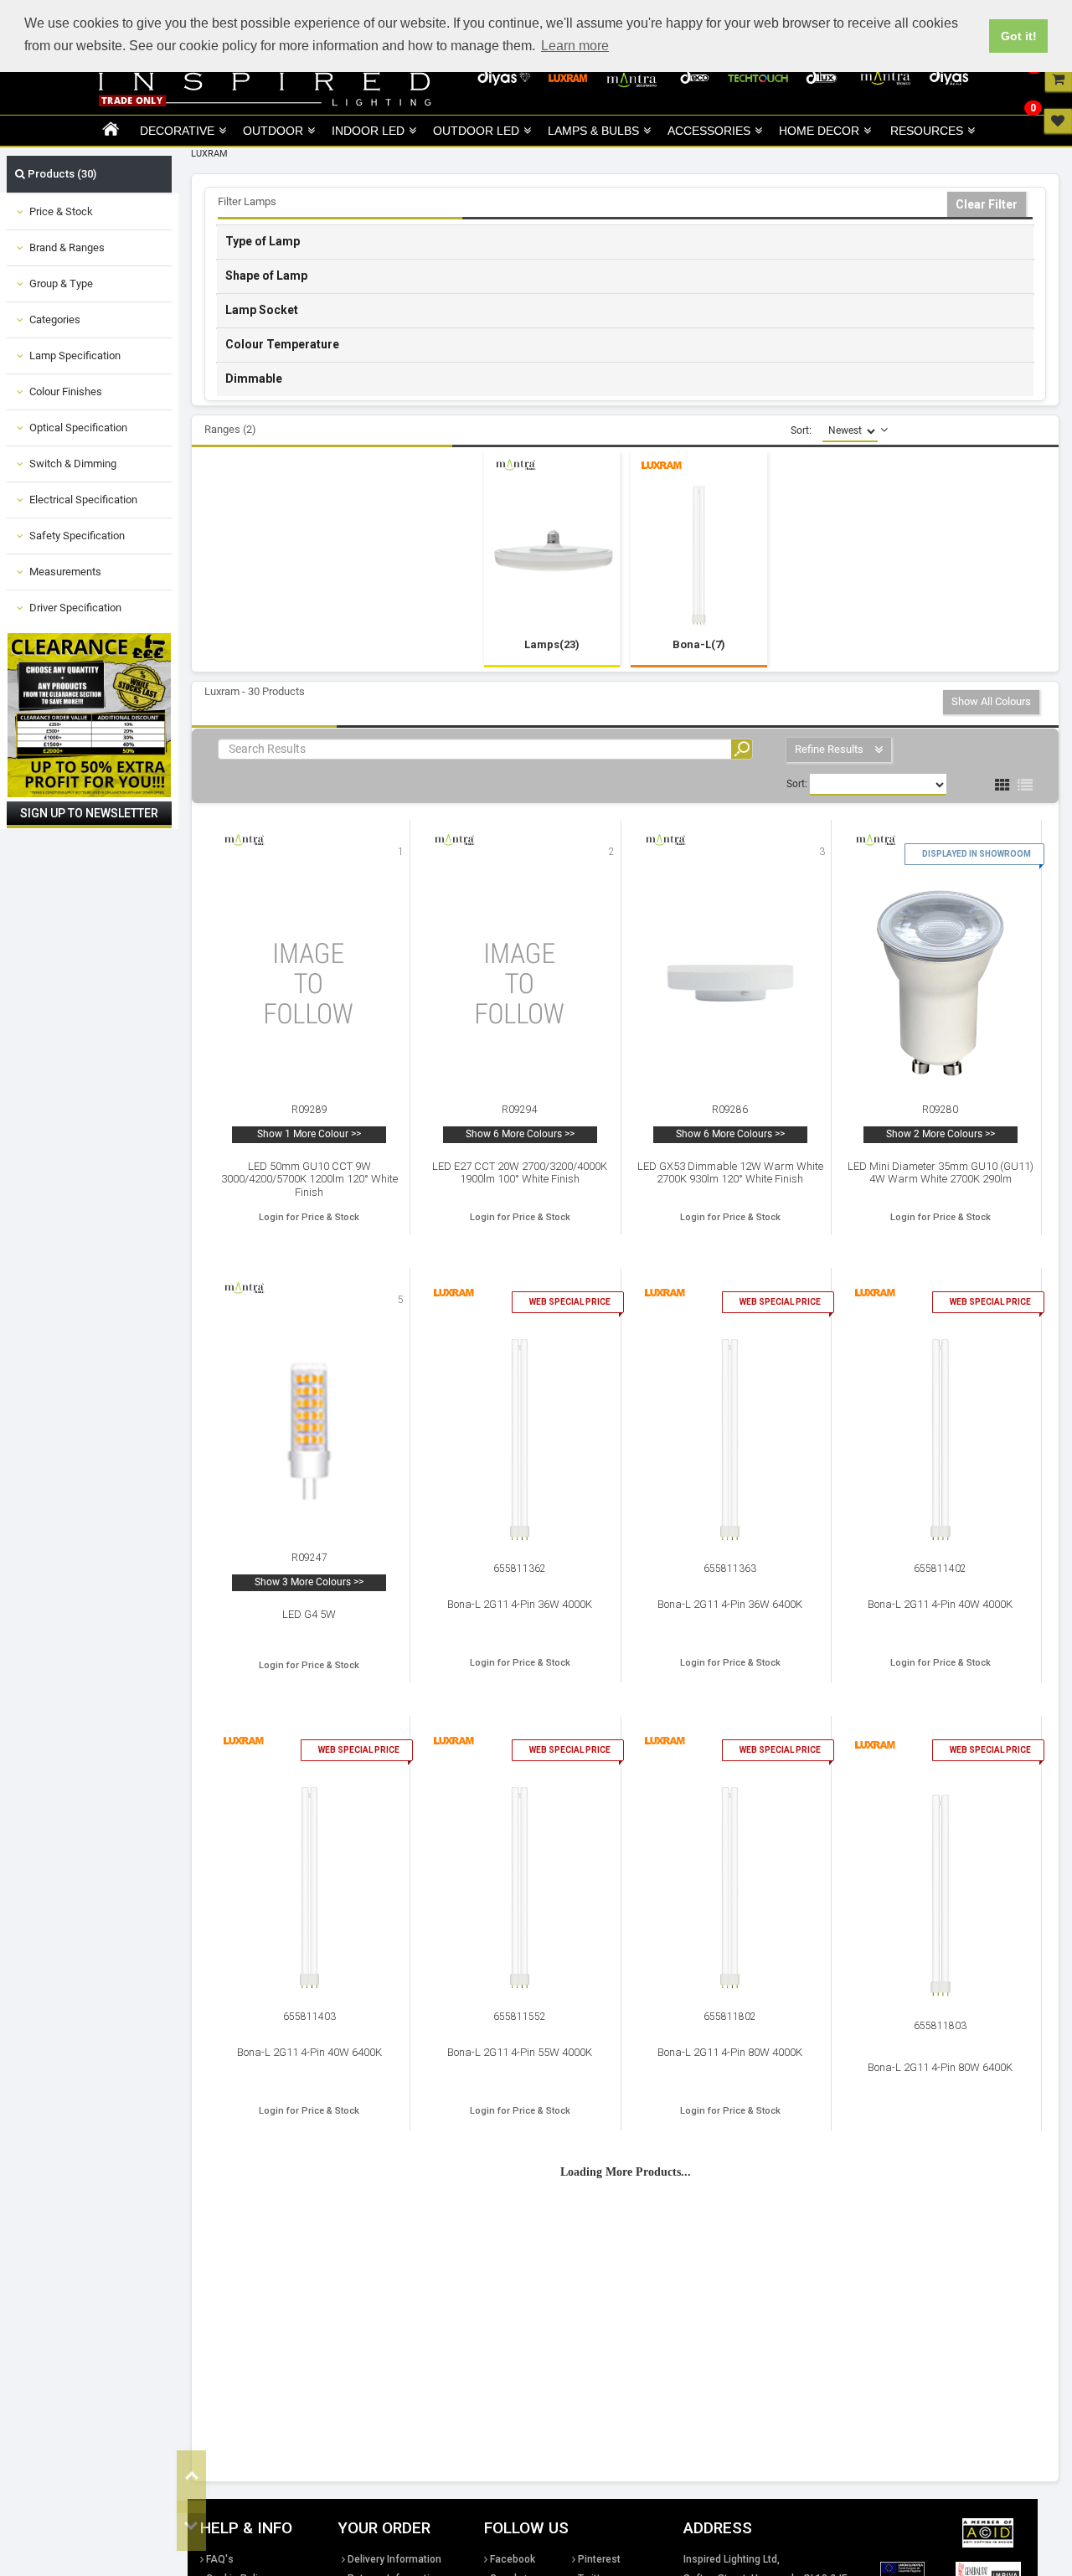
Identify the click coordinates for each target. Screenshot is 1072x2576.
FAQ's (220, 2559)
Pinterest (599, 2559)
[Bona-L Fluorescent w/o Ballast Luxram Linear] (699, 555)
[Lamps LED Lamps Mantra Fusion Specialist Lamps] (552, 556)
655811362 (520, 1569)
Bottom (191, 2526)
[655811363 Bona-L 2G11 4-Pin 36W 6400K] (730, 1440)
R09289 (309, 1110)
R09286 (730, 1110)
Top (191, 2476)
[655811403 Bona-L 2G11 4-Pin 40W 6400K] (309, 1888)
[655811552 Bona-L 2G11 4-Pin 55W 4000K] (520, 1888)
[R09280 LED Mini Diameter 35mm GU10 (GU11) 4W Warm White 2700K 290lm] (941, 984)
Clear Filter (987, 204)
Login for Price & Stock (309, 1217)
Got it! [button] (1019, 36)
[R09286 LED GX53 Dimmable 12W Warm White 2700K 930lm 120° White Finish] (730, 983)
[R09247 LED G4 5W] (309, 1431)
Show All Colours (991, 701)
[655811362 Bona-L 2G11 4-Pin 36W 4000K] (520, 1440)
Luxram (209, 154)
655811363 (730, 1569)
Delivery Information (394, 2559)
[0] (1058, 79)
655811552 (520, 2017)
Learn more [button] (575, 46)
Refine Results (830, 749)
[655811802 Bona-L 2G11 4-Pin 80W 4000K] (730, 1888)
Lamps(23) (552, 644)
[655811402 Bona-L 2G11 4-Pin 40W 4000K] (940, 1440)
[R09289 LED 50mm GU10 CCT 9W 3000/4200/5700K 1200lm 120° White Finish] (309, 983)
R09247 (309, 1558)
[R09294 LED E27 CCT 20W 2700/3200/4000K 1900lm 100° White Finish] (520, 983)
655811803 (940, 2026)
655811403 (309, 2017)
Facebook (513, 2559)
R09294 (520, 1110)
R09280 (940, 1110)
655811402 (940, 1569)
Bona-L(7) (699, 644)
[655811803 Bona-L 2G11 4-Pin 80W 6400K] (940, 1895)
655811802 (730, 2017)
